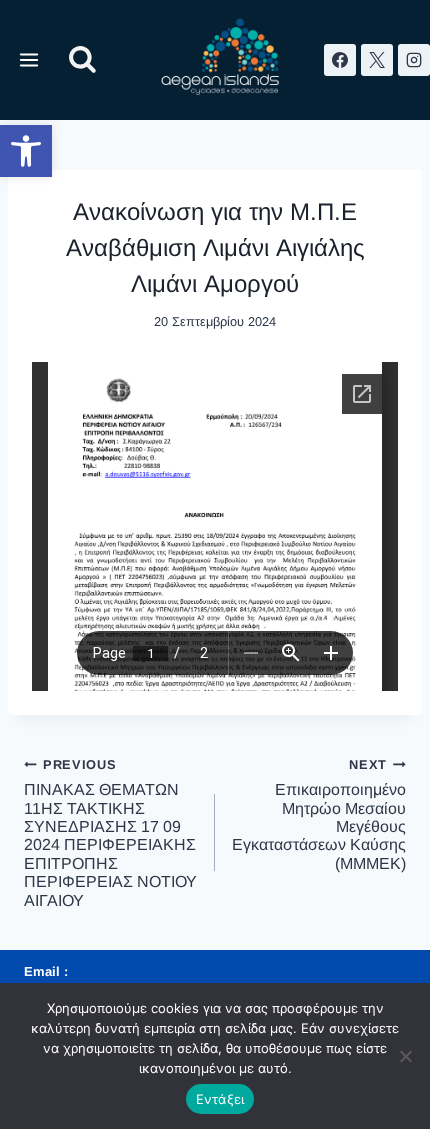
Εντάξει (220, 1099)
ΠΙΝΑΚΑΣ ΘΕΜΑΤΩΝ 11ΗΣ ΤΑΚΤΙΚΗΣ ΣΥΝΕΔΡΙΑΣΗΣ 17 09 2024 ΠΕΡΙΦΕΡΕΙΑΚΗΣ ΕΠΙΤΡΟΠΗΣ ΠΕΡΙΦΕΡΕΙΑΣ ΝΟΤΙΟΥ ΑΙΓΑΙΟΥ (110, 833)
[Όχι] (405, 1056)
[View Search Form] (82, 60)
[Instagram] (414, 60)
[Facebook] (340, 60)
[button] (26, 151)
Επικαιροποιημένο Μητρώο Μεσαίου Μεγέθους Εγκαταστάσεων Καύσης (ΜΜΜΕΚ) (319, 814)
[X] (377, 60)
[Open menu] (29, 59)
